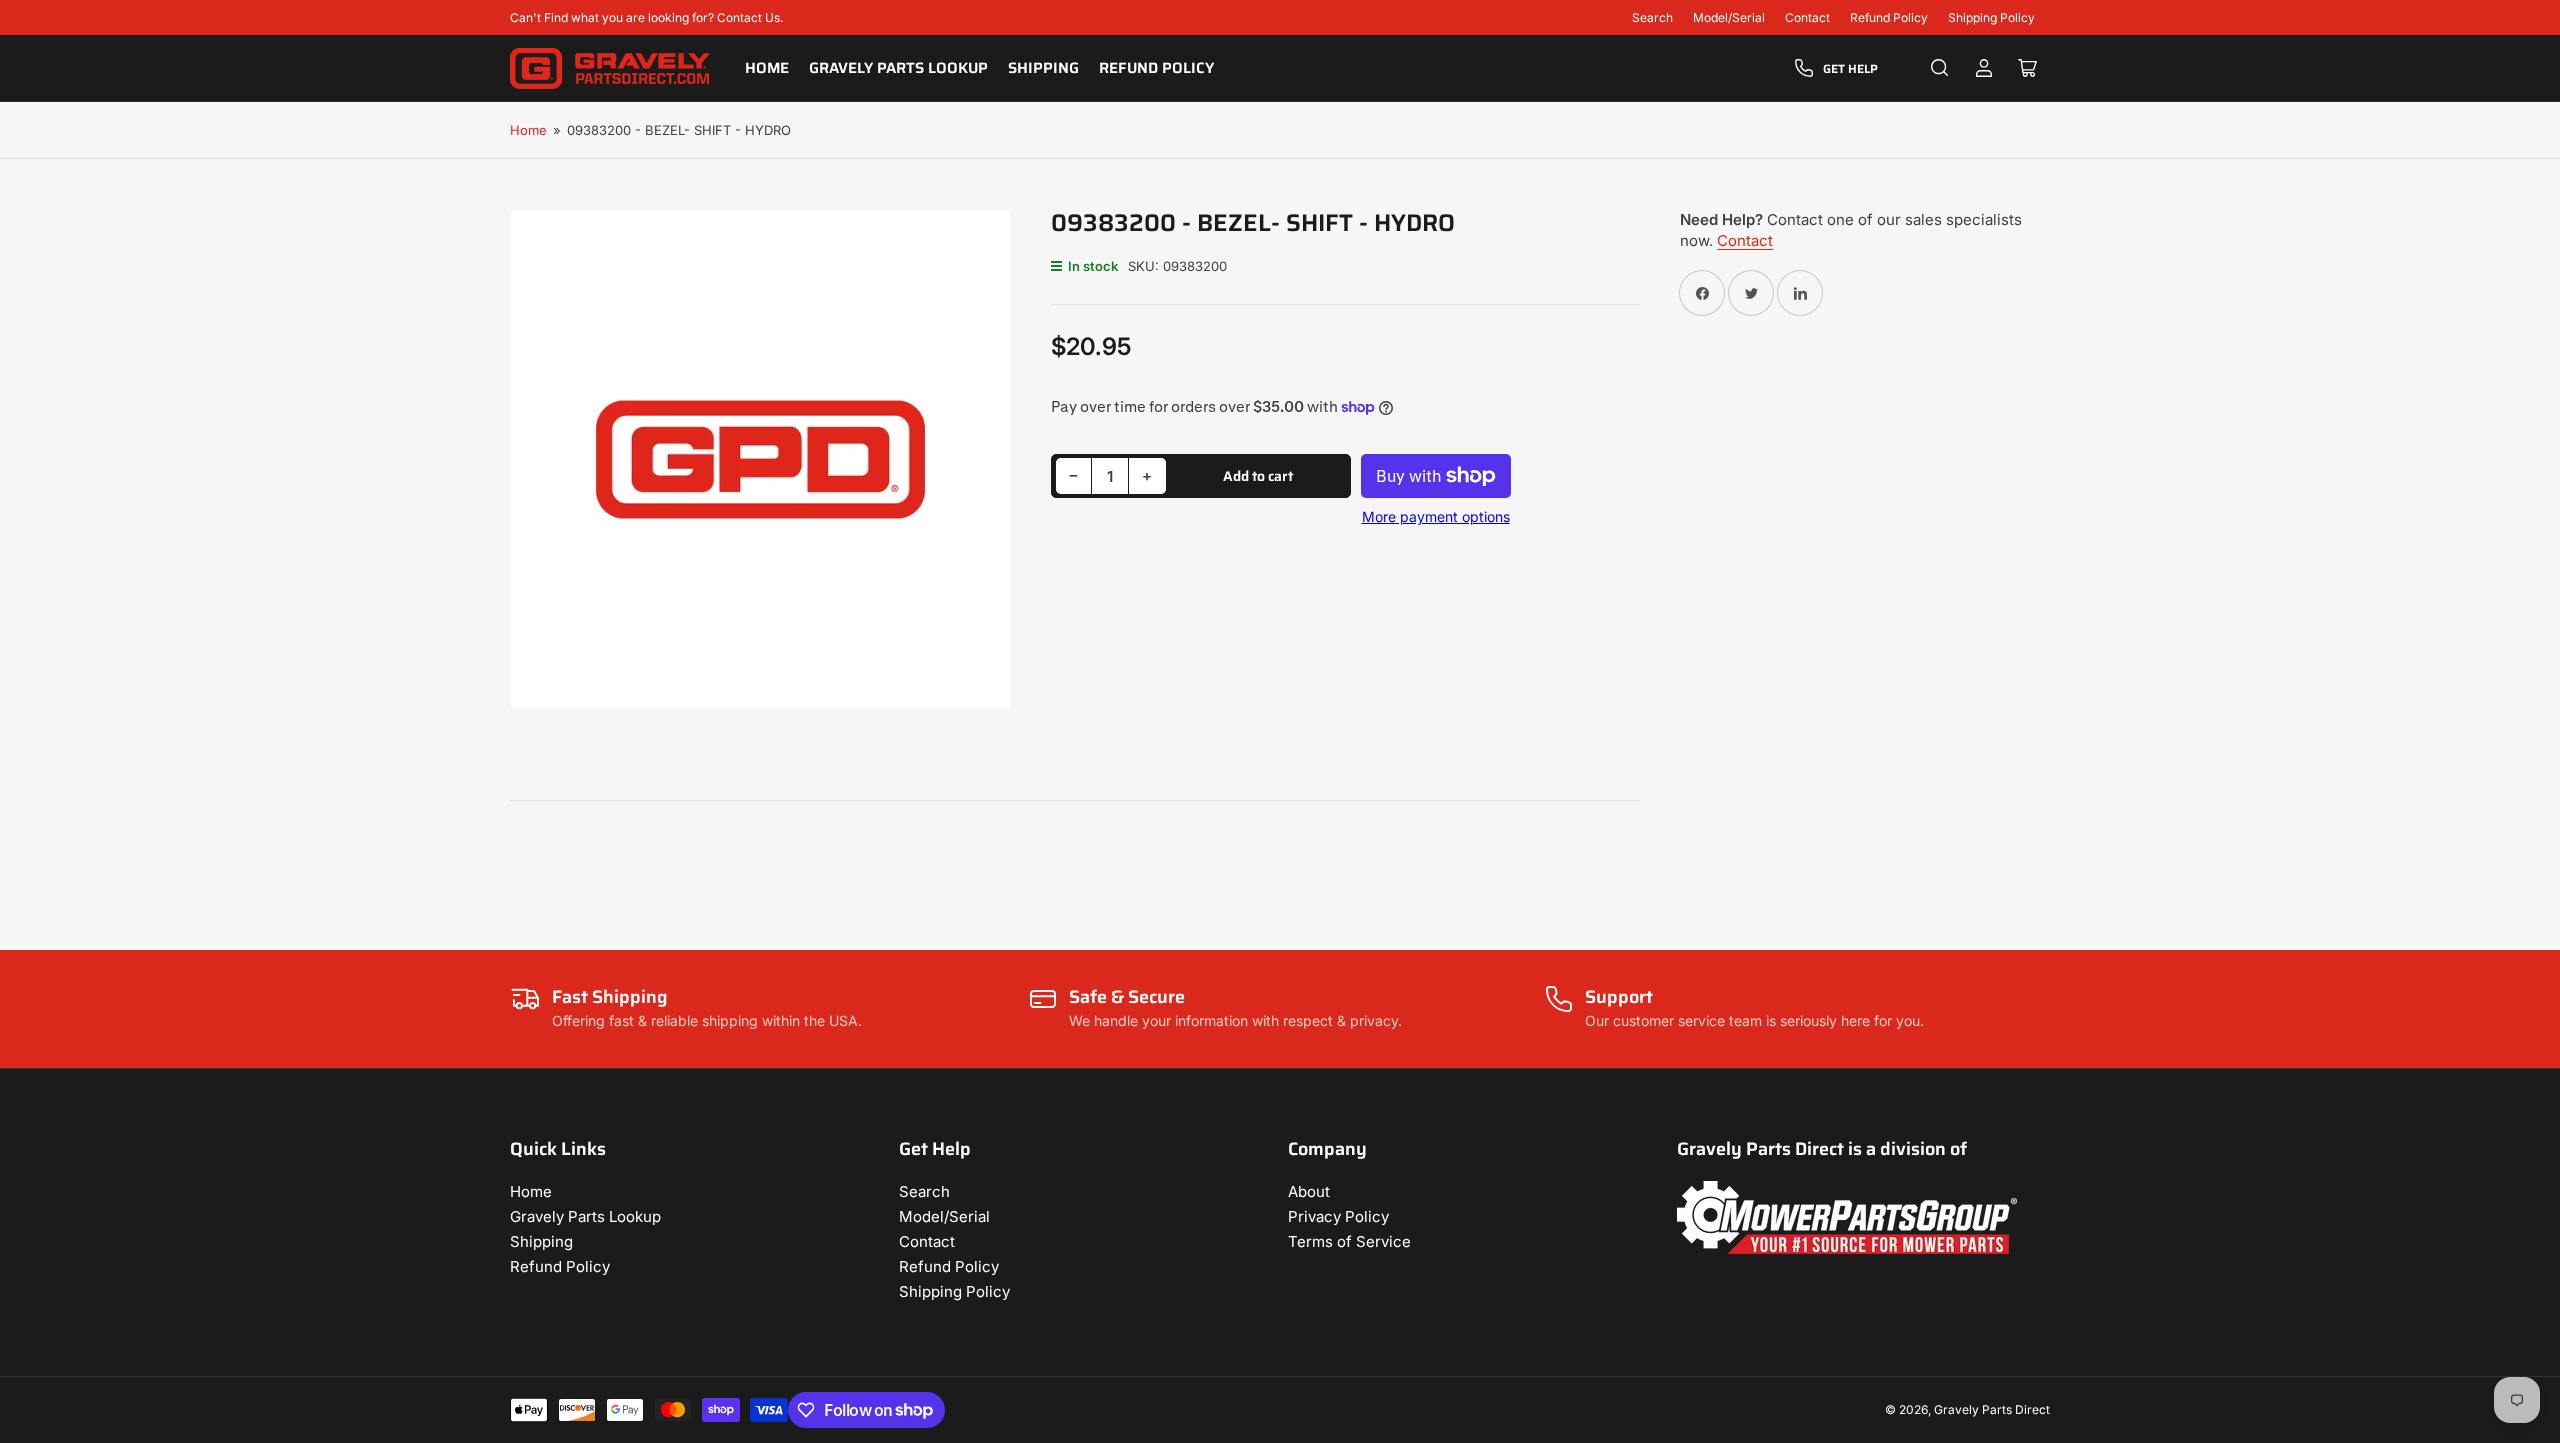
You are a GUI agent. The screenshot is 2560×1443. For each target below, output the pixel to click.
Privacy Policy (1338, 1216)
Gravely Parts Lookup (898, 68)
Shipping (1043, 68)
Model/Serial (1729, 17)
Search (1652, 17)
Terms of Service (1349, 1241)
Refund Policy (1889, 17)
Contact (1807, 17)
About (1309, 1191)
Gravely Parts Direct (1992, 1409)
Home (767, 68)
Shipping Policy (1991, 17)
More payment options (1436, 516)
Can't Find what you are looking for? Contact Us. (646, 17)
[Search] (1940, 68)
